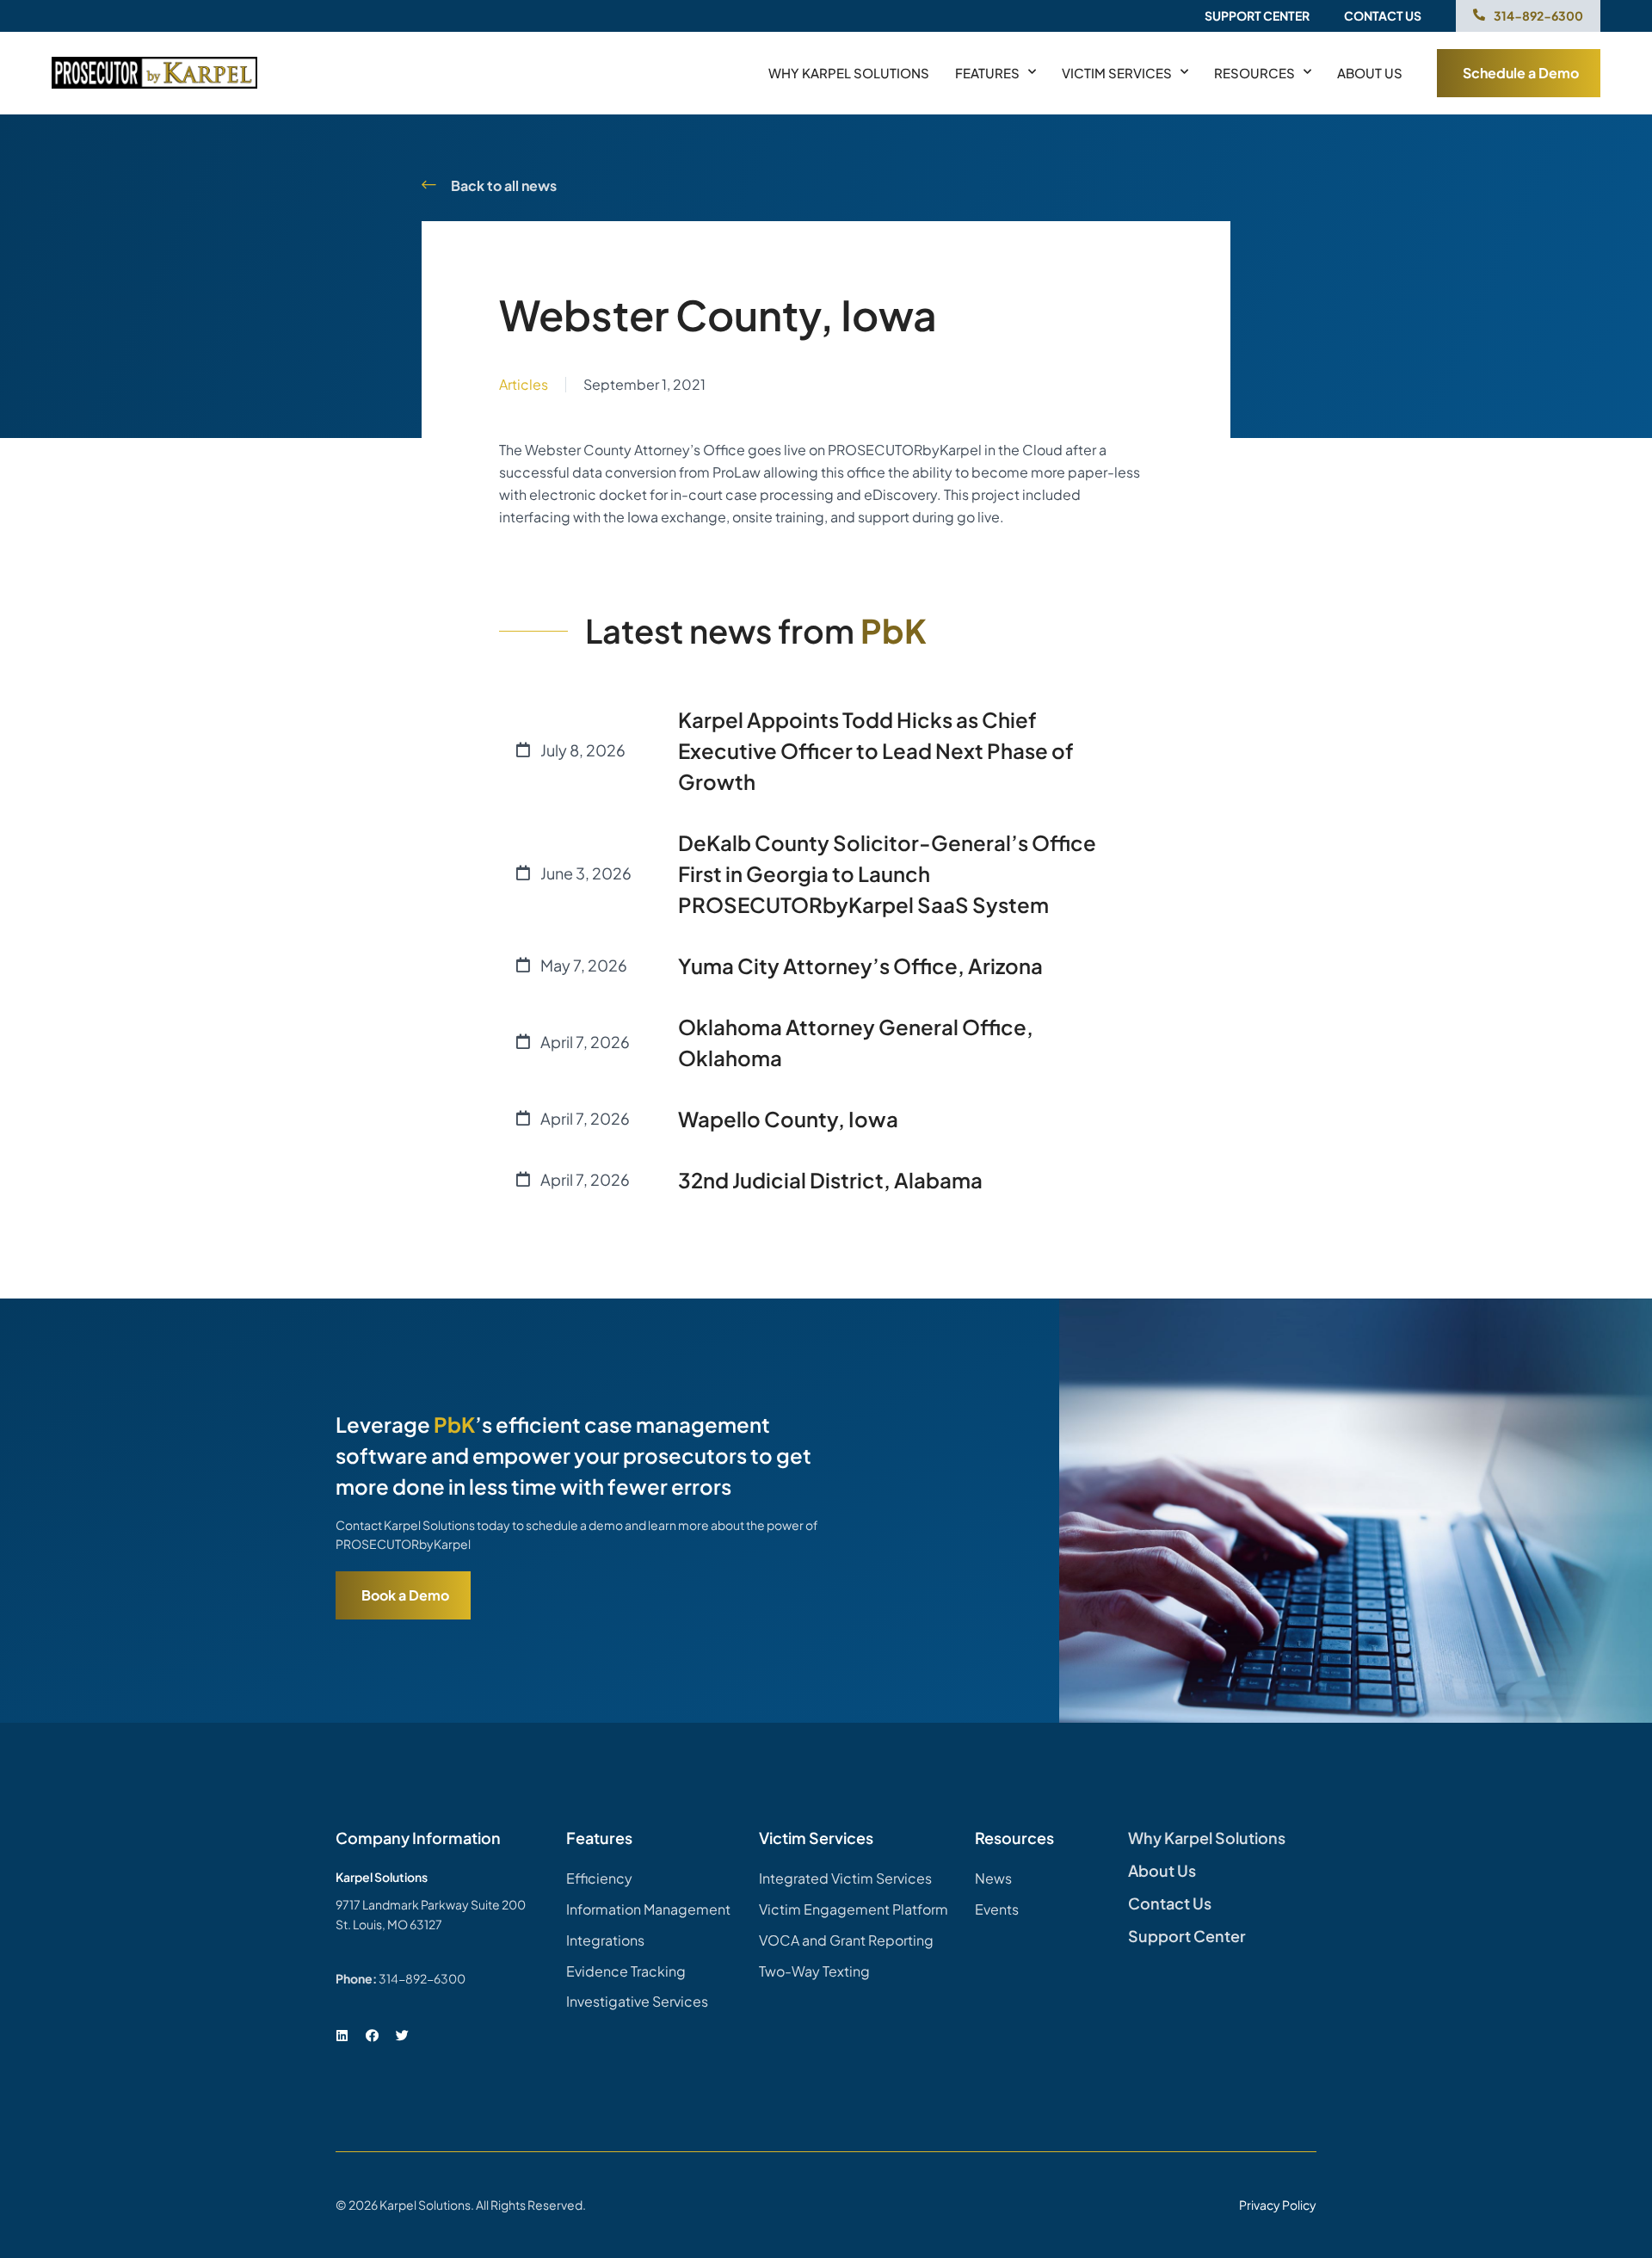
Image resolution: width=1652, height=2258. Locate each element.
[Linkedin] (342, 2035)
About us (1370, 73)
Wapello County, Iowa (788, 1119)
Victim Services (1117, 73)
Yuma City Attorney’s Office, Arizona (860, 966)
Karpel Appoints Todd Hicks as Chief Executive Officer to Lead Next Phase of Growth (876, 750)
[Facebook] (372, 2035)
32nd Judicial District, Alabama (830, 1180)
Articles (524, 384)
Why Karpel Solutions (849, 73)
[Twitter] (402, 2035)
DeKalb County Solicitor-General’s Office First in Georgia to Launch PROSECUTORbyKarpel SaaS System (887, 873)
